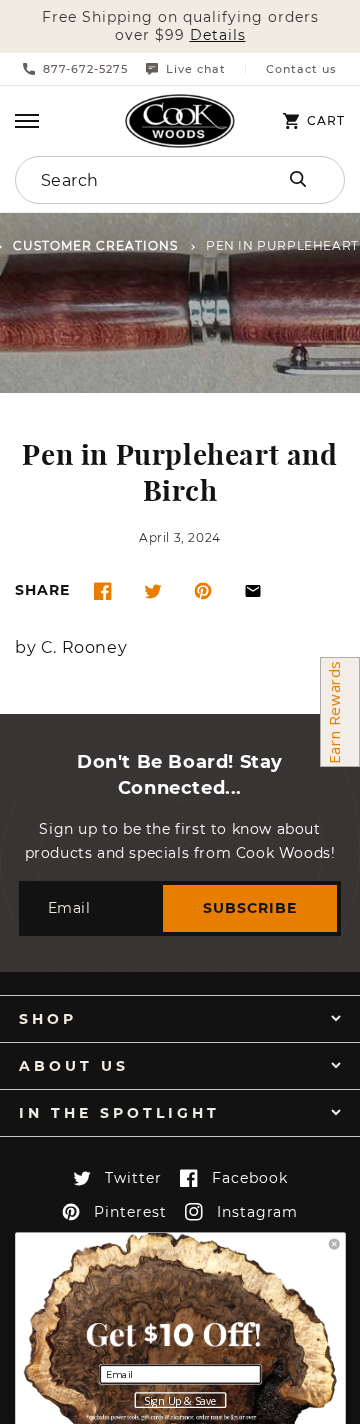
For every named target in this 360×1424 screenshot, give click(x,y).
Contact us (301, 69)
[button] (27, 121)
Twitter (133, 1178)
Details (218, 35)
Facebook (250, 1178)
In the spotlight (119, 1113)
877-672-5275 (85, 69)
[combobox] (132, 180)
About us (74, 1066)
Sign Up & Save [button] (180, 1401)
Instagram (257, 1212)
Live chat (196, 69)
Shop (48, 1019)
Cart (326, 121)
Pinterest (130, 1212)
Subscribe (250, 908)
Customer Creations (95, 246)
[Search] (298, 179)
